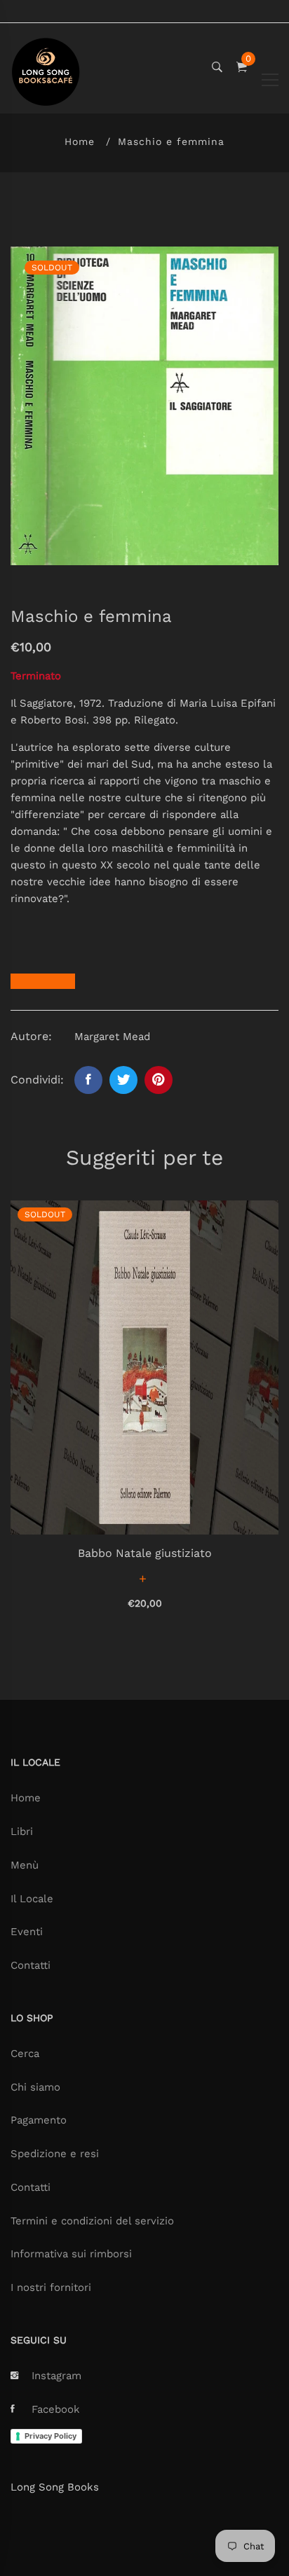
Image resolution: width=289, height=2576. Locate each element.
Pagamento (39, 2120)
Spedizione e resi (55, 2154)
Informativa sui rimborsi (71, 2254)
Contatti (31, 1965)
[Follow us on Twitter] (123, 1080)
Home (80, 141)
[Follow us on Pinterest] (159, 1080)
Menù (25, 1865)
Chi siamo (35, 2087)
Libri (22, 1831)
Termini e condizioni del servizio (92, 2221)
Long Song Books (55, 2487)
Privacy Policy (51, 2436)
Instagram (56, 2376)
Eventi (27, 1932)
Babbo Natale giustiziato (145, 1553)
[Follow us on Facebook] (88, 1080)
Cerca (25, 2054)
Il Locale (32, 1899)
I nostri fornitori (51, 2287)
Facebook (56, 2409)
